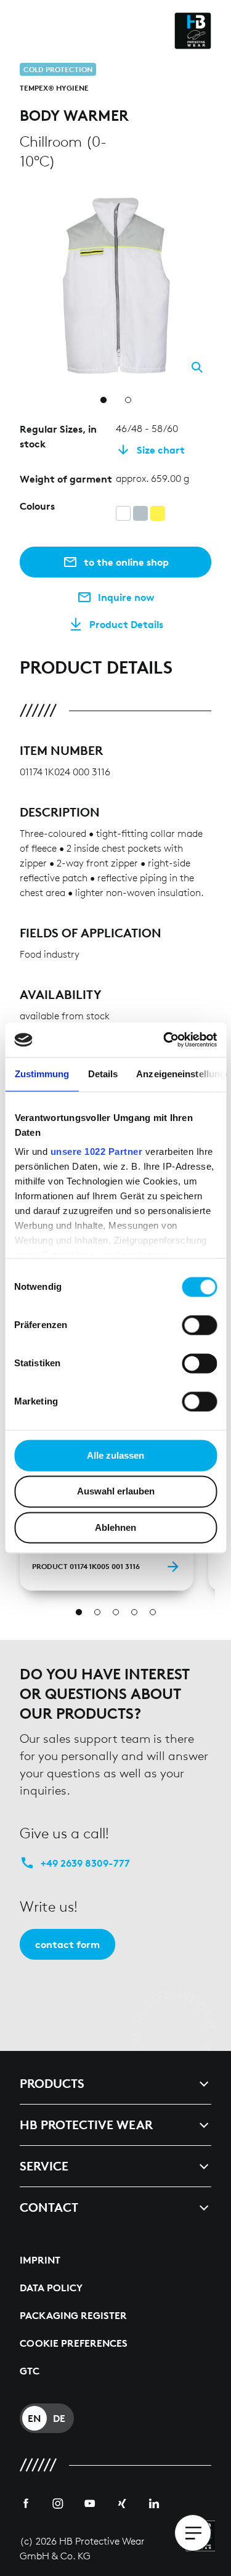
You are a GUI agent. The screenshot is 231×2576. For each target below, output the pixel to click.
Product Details (126, 624)
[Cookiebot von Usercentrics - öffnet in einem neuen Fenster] (164, 1040)
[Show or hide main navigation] (193, 2533)
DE (59, 2418)
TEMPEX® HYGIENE (54, 88)
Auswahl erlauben (116, 1492)
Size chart (161, 450)
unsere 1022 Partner (96, 1151)
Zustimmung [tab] (42, 1074)
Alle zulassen (115, 1455)
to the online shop (126, 562)
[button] (204, 197)
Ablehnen (115, 1527)
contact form (67, 1944)
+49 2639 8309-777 (85, 1863)
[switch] (199, 1325)
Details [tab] (103, 1074)
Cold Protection (58, 69)
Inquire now (126, 597)
